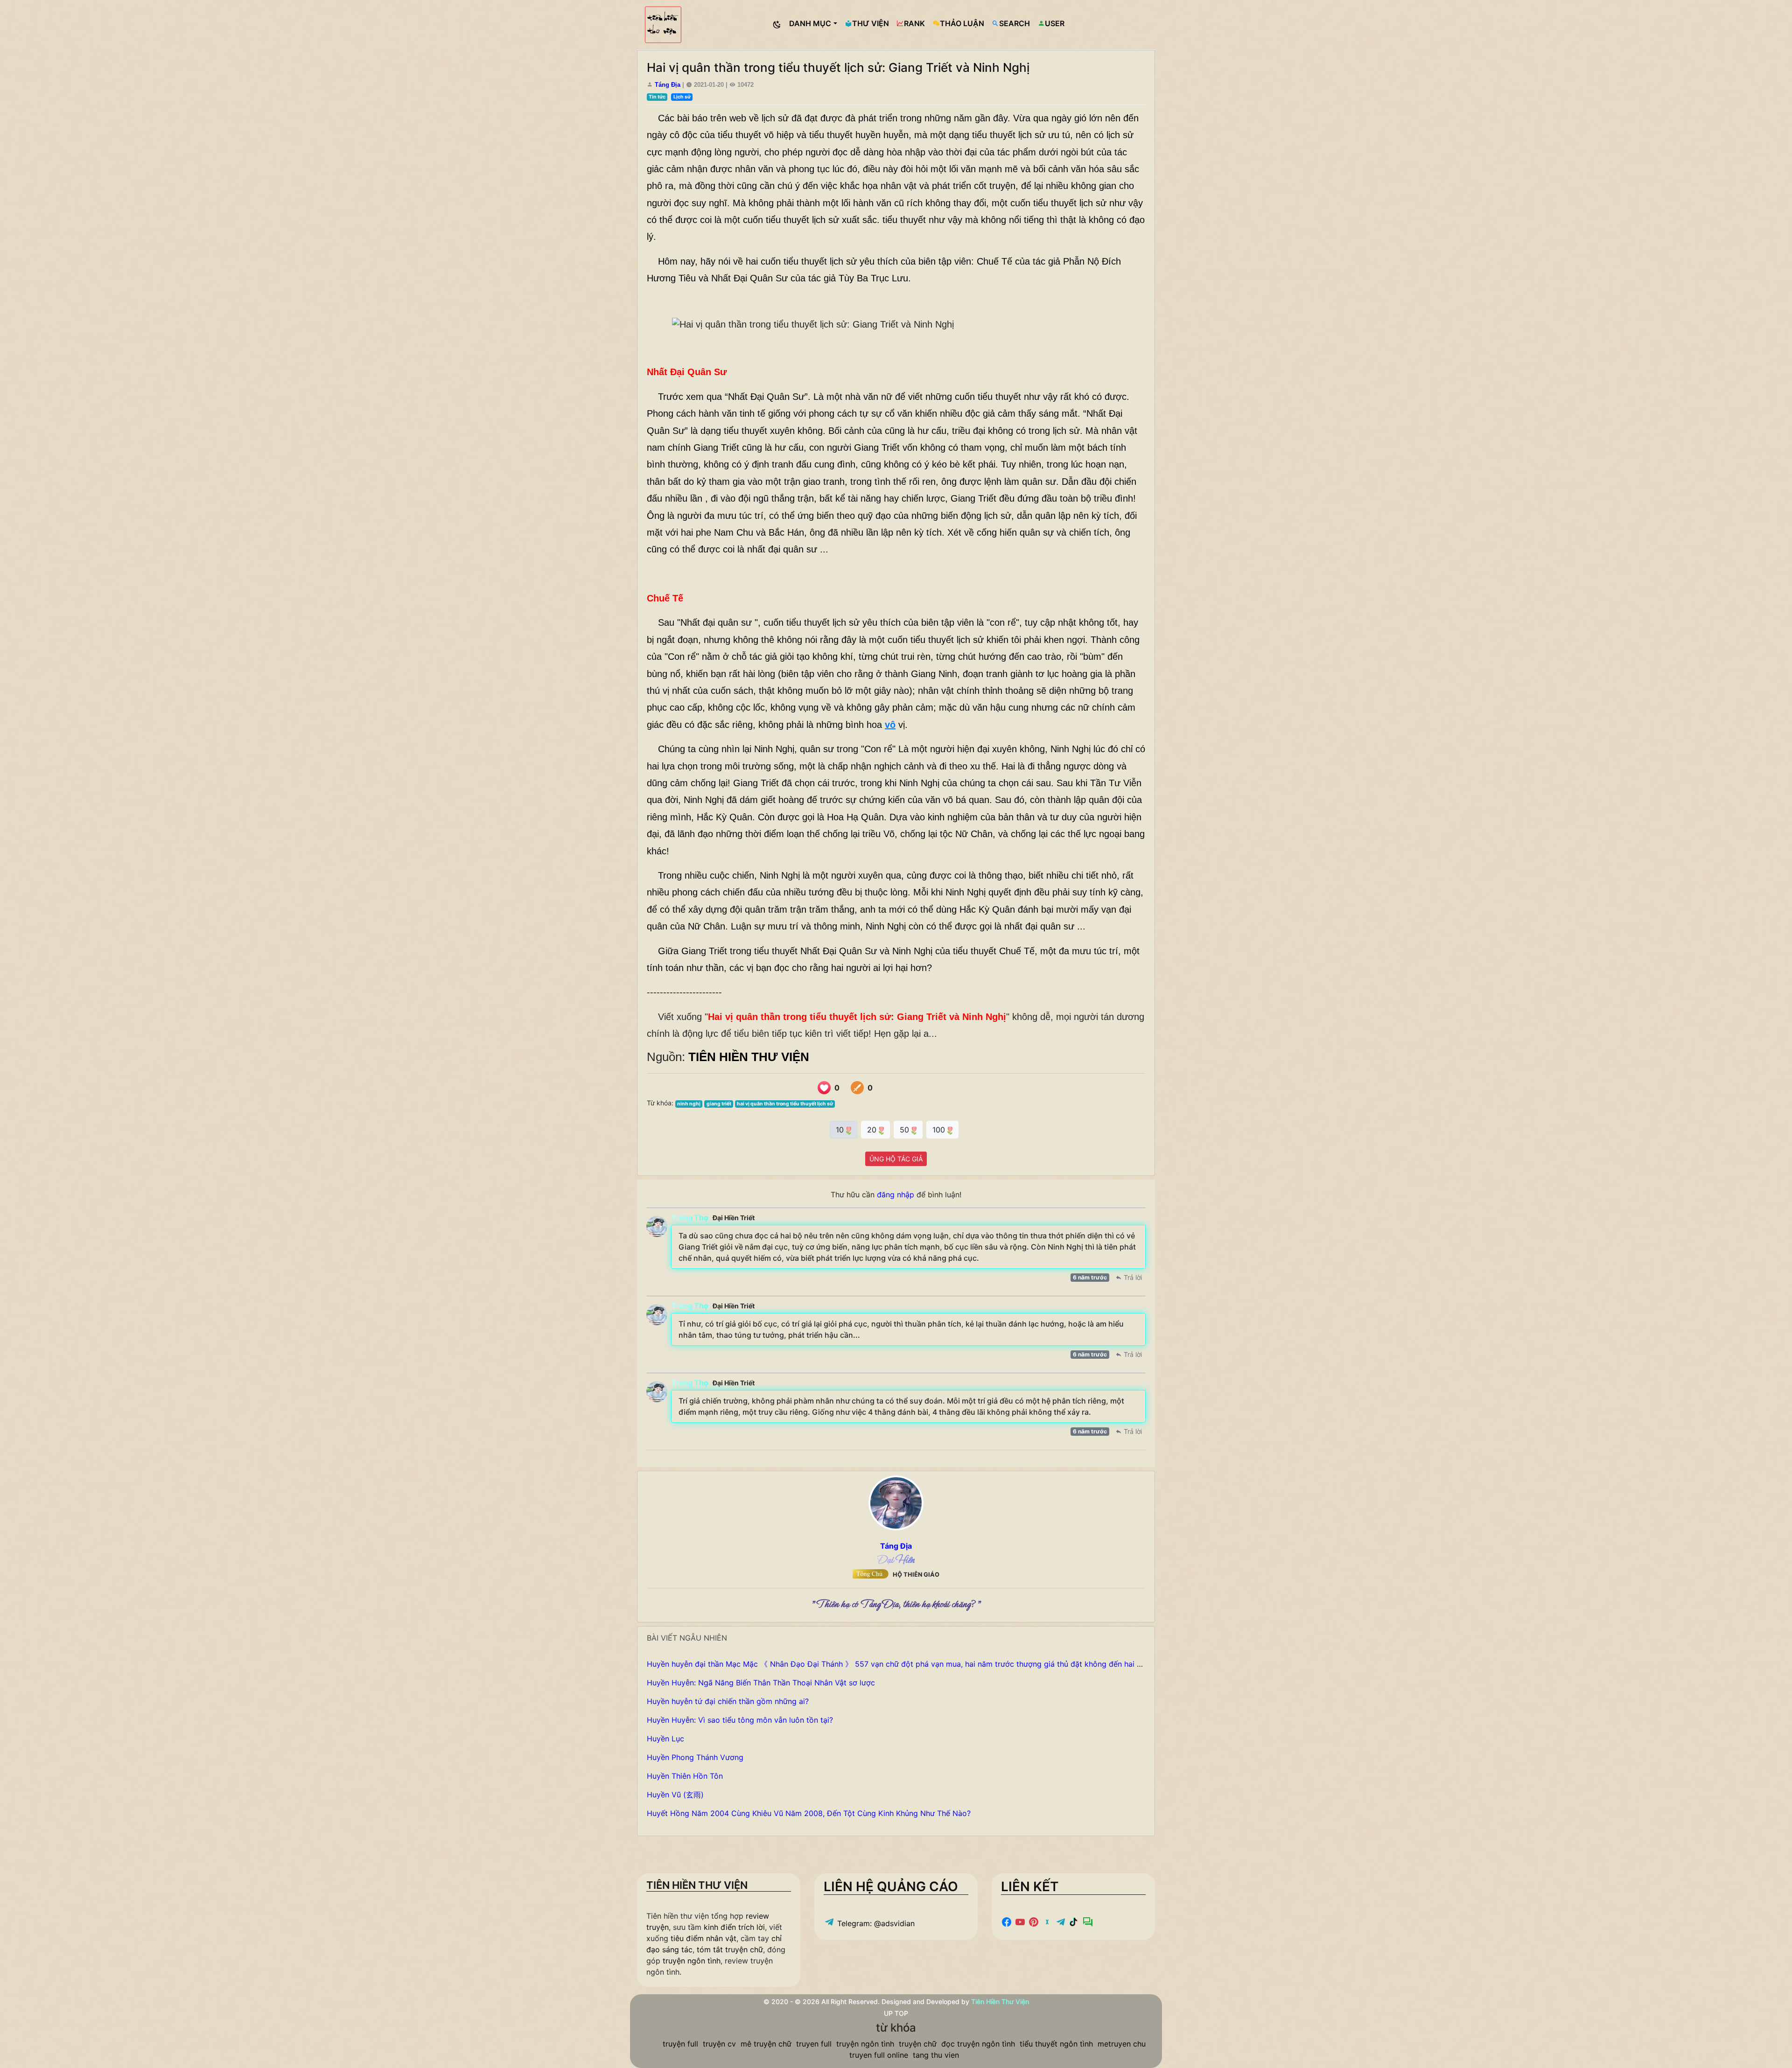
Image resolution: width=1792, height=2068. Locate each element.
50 (906, 1130)
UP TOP (896, 2013)
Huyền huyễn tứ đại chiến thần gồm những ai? (728, 1701)
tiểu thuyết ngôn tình (1056, 2044)
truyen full (814, 2044)
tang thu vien (936, 2055)
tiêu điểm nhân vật (703, 1938)
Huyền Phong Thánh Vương (695, 1757)
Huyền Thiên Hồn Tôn (685, 1776)
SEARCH (1015, 23)
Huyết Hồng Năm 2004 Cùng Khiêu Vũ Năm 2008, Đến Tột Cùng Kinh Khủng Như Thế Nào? (809, 1813)
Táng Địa (668, 85)
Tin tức (657, 97)
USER (1055, 23)
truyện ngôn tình (692, 1961)
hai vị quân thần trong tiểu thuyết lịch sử (785, 1104)
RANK (914, 23)
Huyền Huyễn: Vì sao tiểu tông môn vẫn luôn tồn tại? (740, 1720)
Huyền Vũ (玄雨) (675, 1795)
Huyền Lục (665, 1739)
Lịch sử (682, 97)
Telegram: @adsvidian (875, 1923)
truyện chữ (918, 2044)
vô (890, 725)
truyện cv (719, 2044)
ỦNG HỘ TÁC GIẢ (896, 1159)
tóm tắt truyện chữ (730, 1949)
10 (841, 1130)
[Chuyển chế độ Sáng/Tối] (777, 25)
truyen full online (879, 2055)
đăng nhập (896, 1195)
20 (873, 1130)
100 (940, 1130)
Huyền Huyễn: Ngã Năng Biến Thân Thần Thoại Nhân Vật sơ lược (761, 1683)
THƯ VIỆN (871, 23)
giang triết (719, 1104)
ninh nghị (689, 1104)
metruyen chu (1122, 2044)
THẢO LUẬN (962, 23)
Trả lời (1132, 1277)
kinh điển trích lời (734, 1927)
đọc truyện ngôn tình (978, 2044)
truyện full (680, 2044)
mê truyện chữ (766, 2044)
